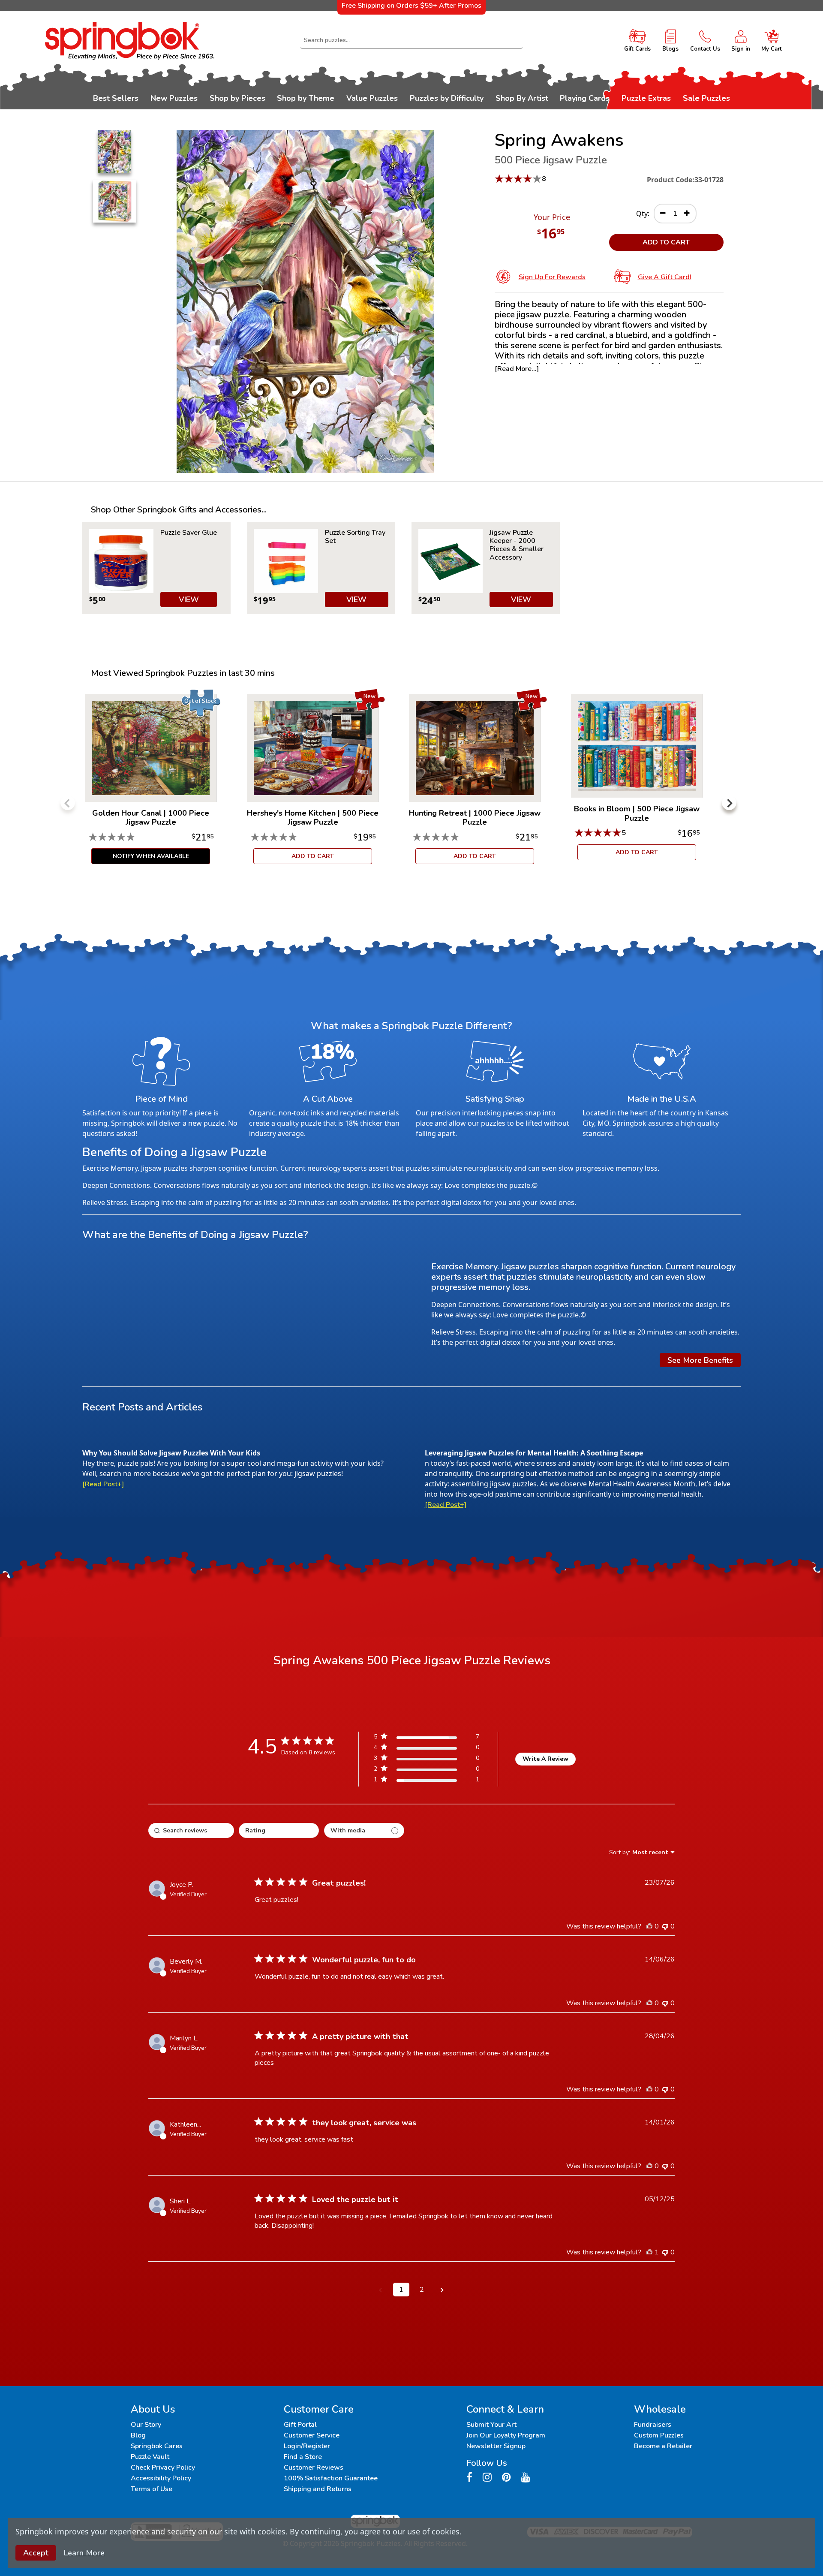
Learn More (84, 2553)
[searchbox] (191, 1830)
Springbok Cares (157, 2446)
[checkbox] (364, 1830)
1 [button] (401, 2290)
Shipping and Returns (318, 2489)
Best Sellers (116, 98)
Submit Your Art (491, 2425)
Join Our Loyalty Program (506, 2435)
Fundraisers (653, 2425)
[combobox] (411, 40)
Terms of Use (152, 2489)
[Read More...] (517, 369)
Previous (68, 803)
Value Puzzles (372, 98)
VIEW (189, 600)
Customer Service (312, 2435)
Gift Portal (300, 2425)
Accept (36, 2553)
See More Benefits (700, 1360)
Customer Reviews (314, 2468)
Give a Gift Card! (665, 277)
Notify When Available (151, 856)
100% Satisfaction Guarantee (331, 2478)
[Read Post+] (103, 1484)
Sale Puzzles (706, 98)
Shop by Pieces (237, 98)
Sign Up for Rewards (552, 277)
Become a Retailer (663, 2446)
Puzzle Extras (646, 98)
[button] (381, 2290)
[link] (427, 1781)
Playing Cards (585, 98)
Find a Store (303, 2457)
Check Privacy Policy (163, 2468)
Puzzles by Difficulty (447, 98)
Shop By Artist (522, 98)
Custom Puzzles (659, 2435)
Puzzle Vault (150, 2457)
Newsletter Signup (496, 2446)
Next (729, 803)
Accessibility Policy (161, 2478)
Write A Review (545, 1759)
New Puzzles (174, 98)
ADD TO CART (666, 242)
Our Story (146, 2425)
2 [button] (422, 2290)
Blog (138, 2435)
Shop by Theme (306, 98)
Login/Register (307, 2446)
